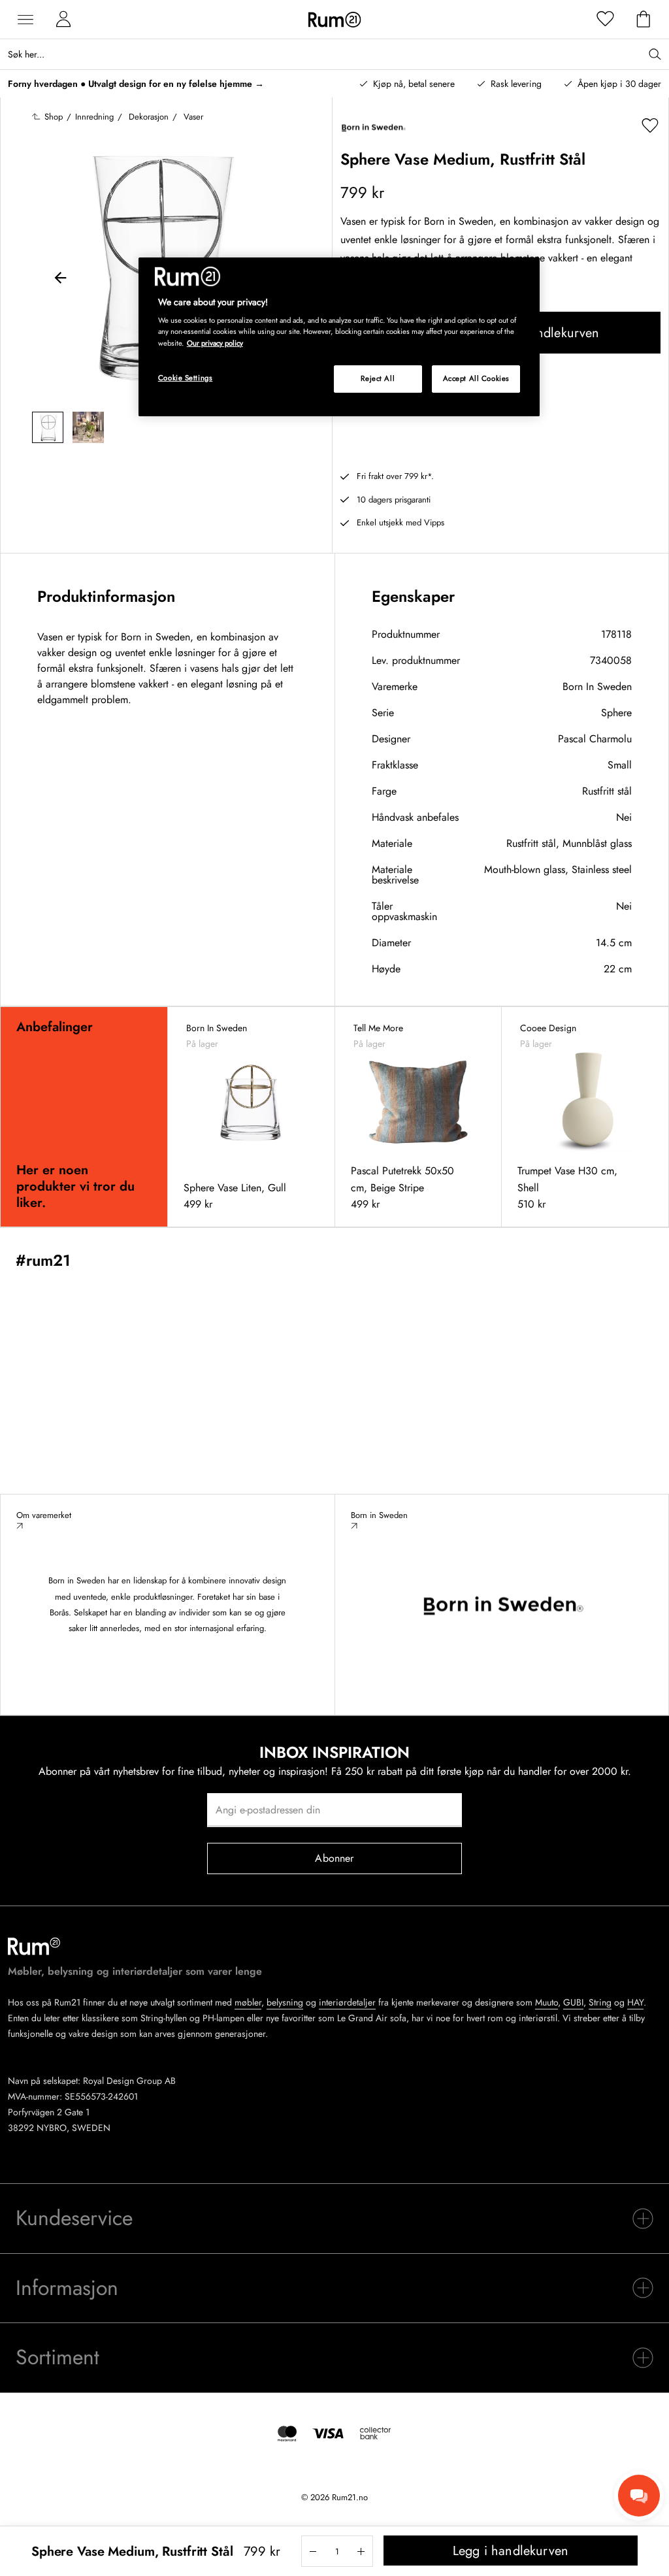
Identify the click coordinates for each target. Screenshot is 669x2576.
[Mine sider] (63, 20)
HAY (635, 2002)
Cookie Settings (186, 378)
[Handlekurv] (644, 20)
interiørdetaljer (347, 2002)
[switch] (334, 2219)
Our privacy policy (215, 343)
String (600, 2002)
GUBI (573, 2002)
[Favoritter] (606, 20)
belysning (285, 2002)
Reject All (378, 378)
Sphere (616, 713)
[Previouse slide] (61, 280)
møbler (248, 2002)
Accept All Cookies (476, 378)
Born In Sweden (597, 686)
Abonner (334, 1858)
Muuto (547, 2002)
